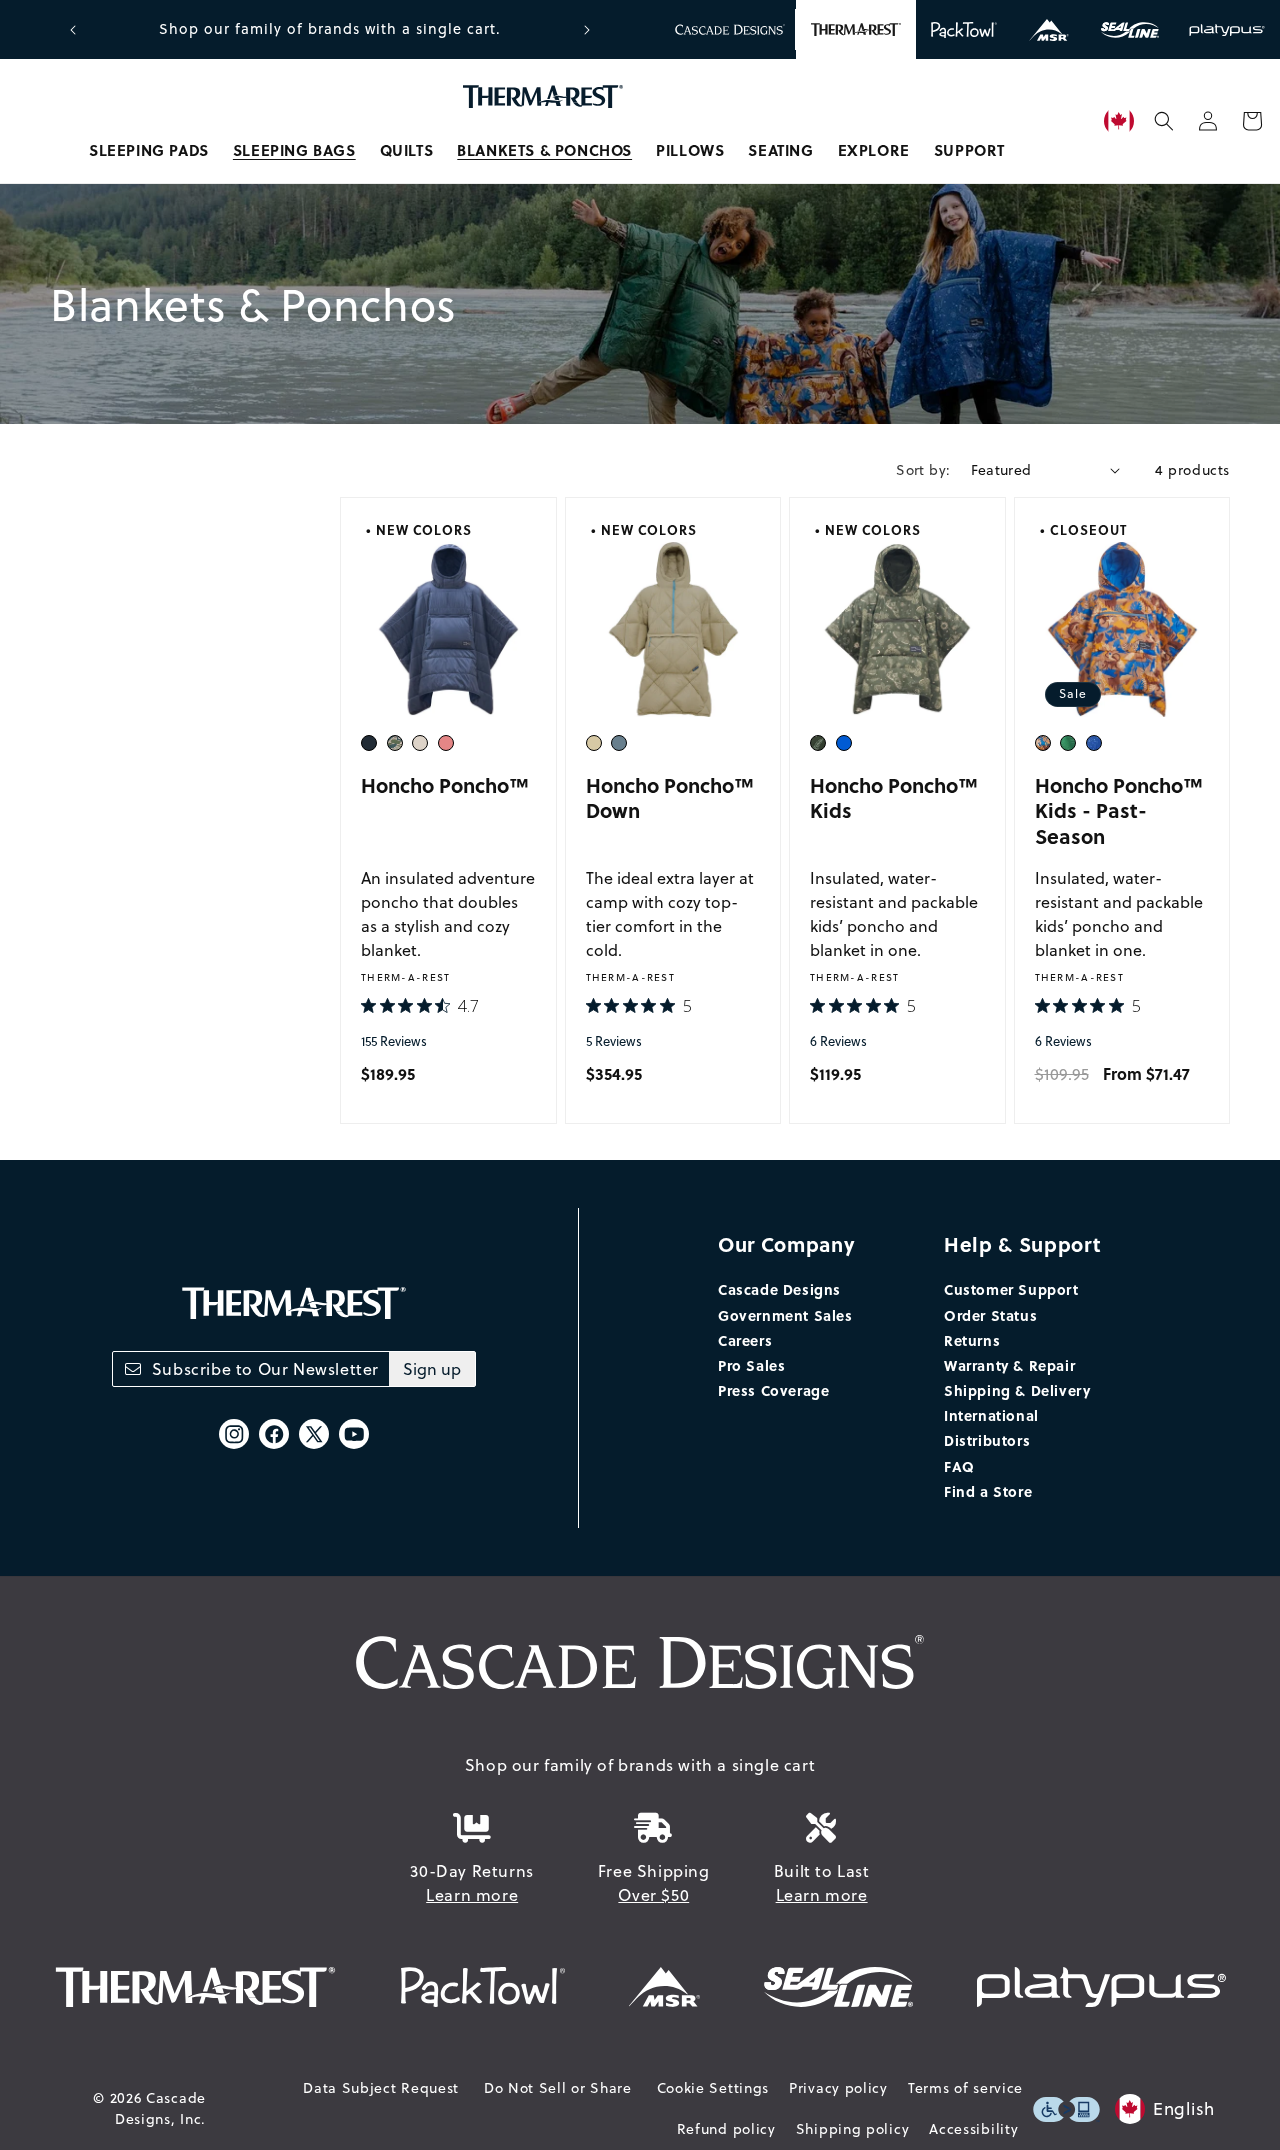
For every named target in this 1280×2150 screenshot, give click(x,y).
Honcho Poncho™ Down (670, 797)
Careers (745, 1340)
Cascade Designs (779, 1289)
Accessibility (973, 2129)
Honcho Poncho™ (445, 784)
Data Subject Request (381, 2088)
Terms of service (965, 2088)
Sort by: (923, 470)
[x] (314, 1434)
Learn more (472, 1895)
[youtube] (354, 1434)
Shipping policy (853, 2129)
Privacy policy (838, 2088)
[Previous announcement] (73, 30)
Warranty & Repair (1009, 1365)
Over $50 (653, 1895)
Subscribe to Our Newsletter (265, 1369)
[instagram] (234, 1434)
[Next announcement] (587, 30)
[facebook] (274, 1434)
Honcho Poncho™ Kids (894, 797)
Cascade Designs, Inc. (160, 2108)
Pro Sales (751, 1365)
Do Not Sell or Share (558, 2088)
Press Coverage (773, 1390)
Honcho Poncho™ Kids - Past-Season (1119, 810)
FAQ (959, 1466)
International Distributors (991, 1427)
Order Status (990, 1315)
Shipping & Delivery (1017, 1390)
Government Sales (785, 1315)
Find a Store (988, 1491)
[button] (149, 151)
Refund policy (726, 2129)
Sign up (432, 1369)
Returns (972, 1340)
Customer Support (1011, 1289)
